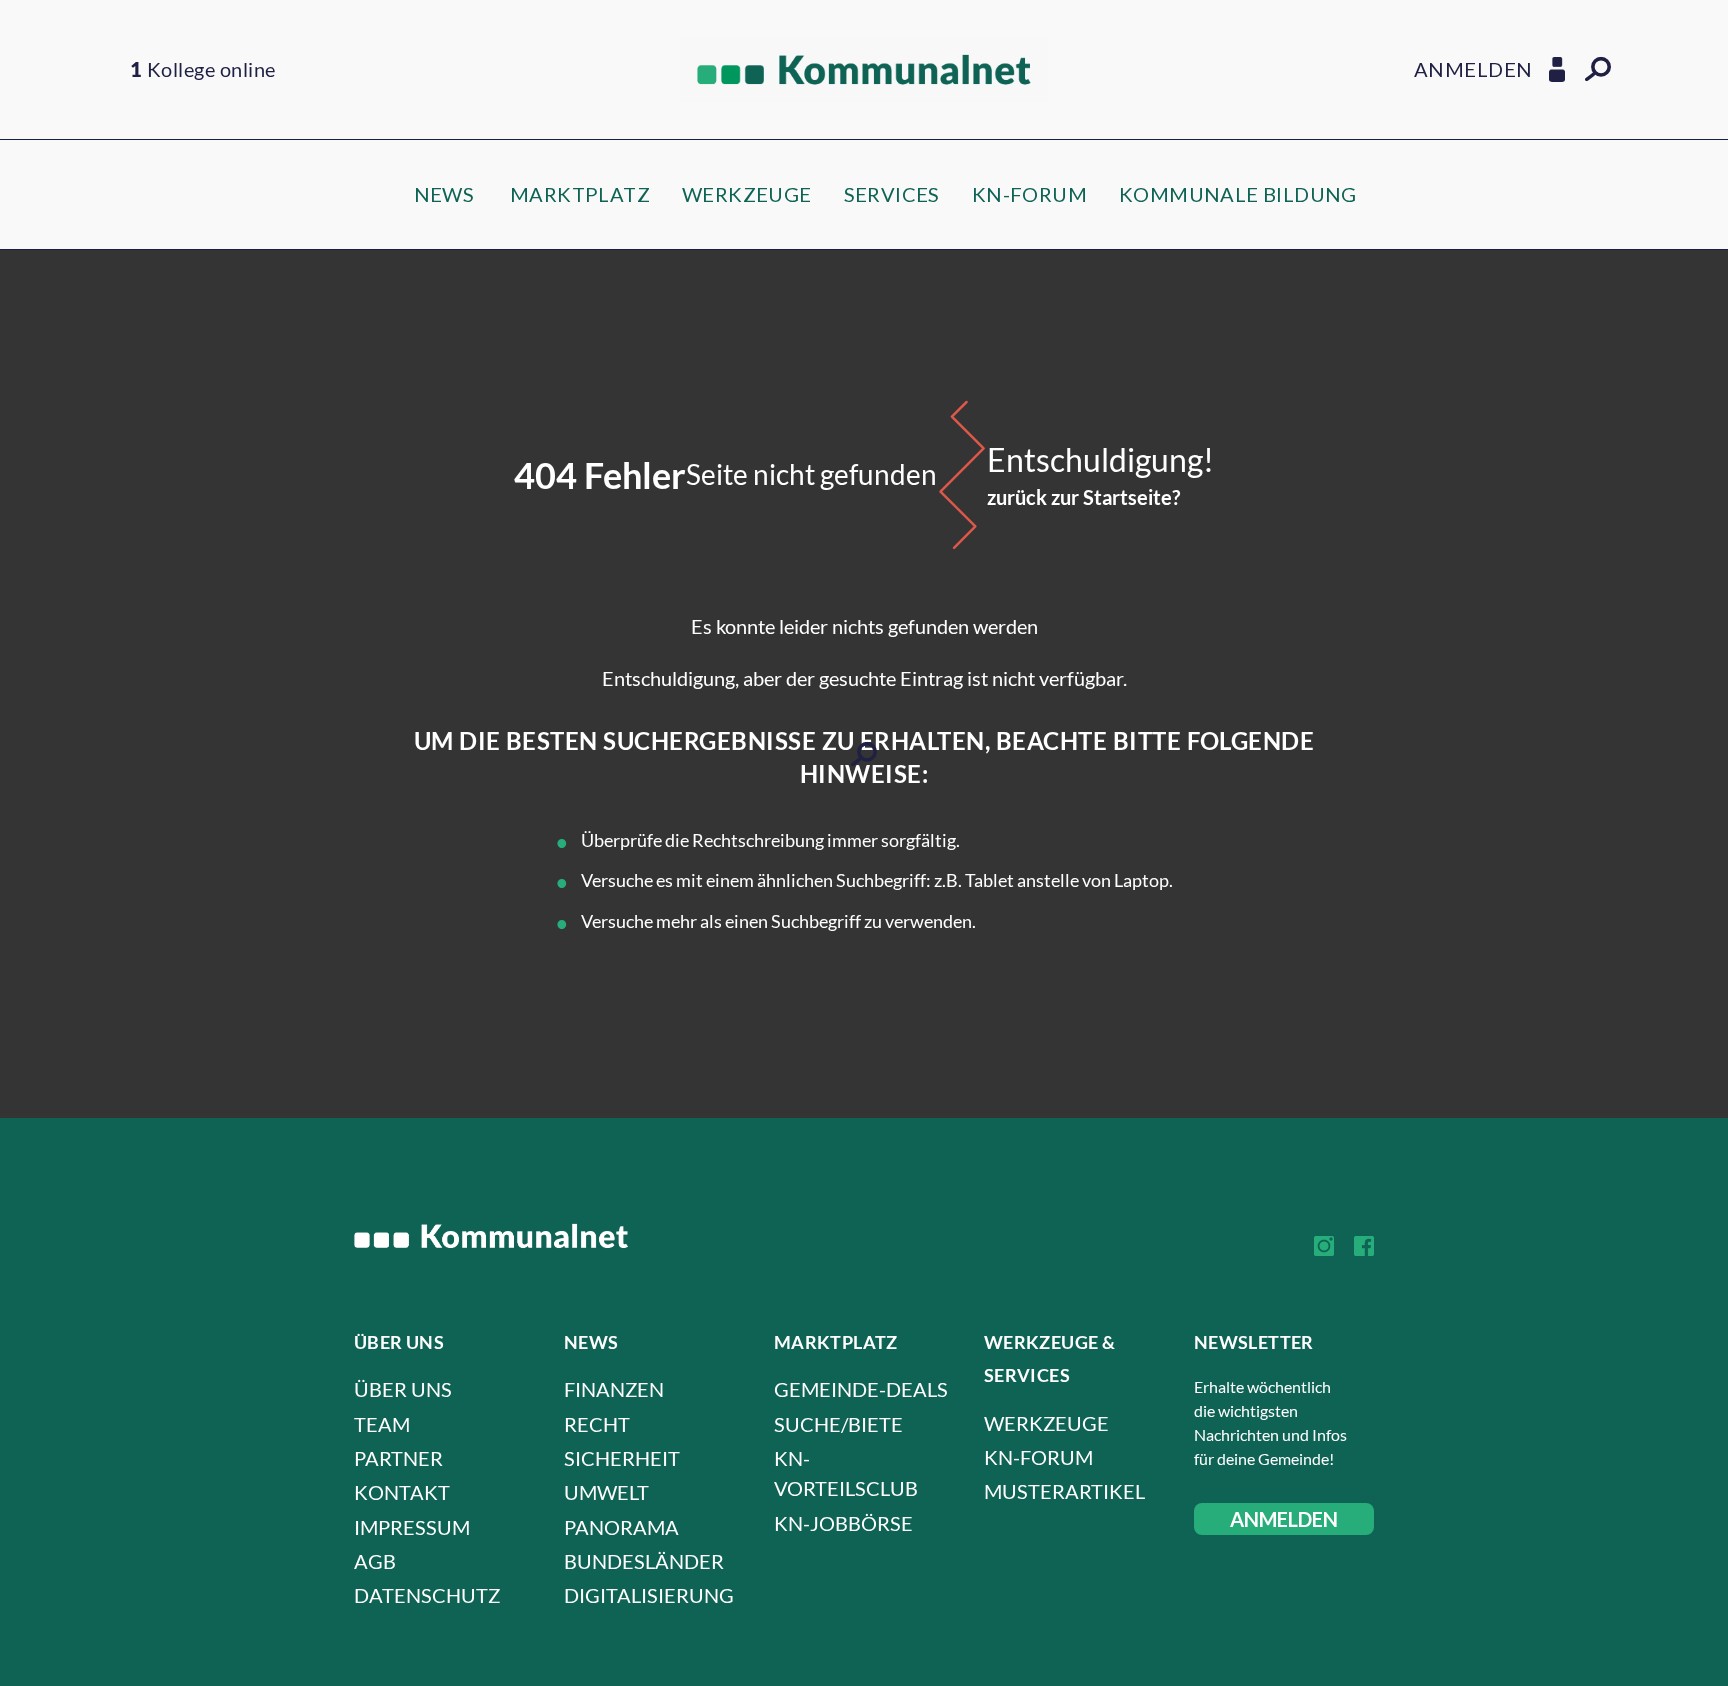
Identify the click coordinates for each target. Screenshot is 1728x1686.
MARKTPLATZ (580, 194)
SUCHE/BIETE (838, 1424)
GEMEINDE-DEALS (861, 1389)
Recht (597, 1424)
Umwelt (606, 1492)
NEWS (444, 194)
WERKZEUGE (747, 194)
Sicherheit (622, 1458)
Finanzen (614, 1389)
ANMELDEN (1284, 1519)
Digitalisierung (649, 1595)
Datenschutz (427, 1595)
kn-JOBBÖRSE (843, 1523)
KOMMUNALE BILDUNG (1238, 194)
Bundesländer (644, 1561)
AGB (375, 1561)
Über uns (403, 1389)
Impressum (412, 1527)
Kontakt (402, 1492)
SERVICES (892, 194)
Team (382, 1424)
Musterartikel (1064, 1491)
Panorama (621, 1527)
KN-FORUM (1029, 194)
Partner (398, 1458)
